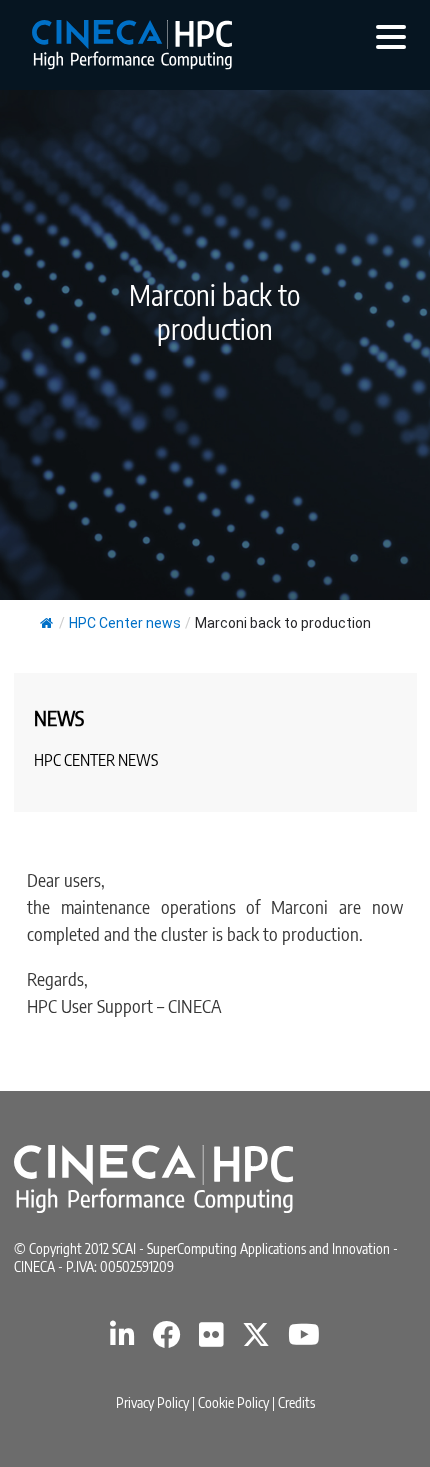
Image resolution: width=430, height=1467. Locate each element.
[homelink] (132, 45)
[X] (256, 1339)
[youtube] (304, 1339)
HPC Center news (125, 623)
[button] (391, 36)
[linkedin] (122, 1339)
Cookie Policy (233, 1402)
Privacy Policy (152, 1402)
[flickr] (211, 1339)
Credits (296, 1402)
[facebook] (167, 1339)
